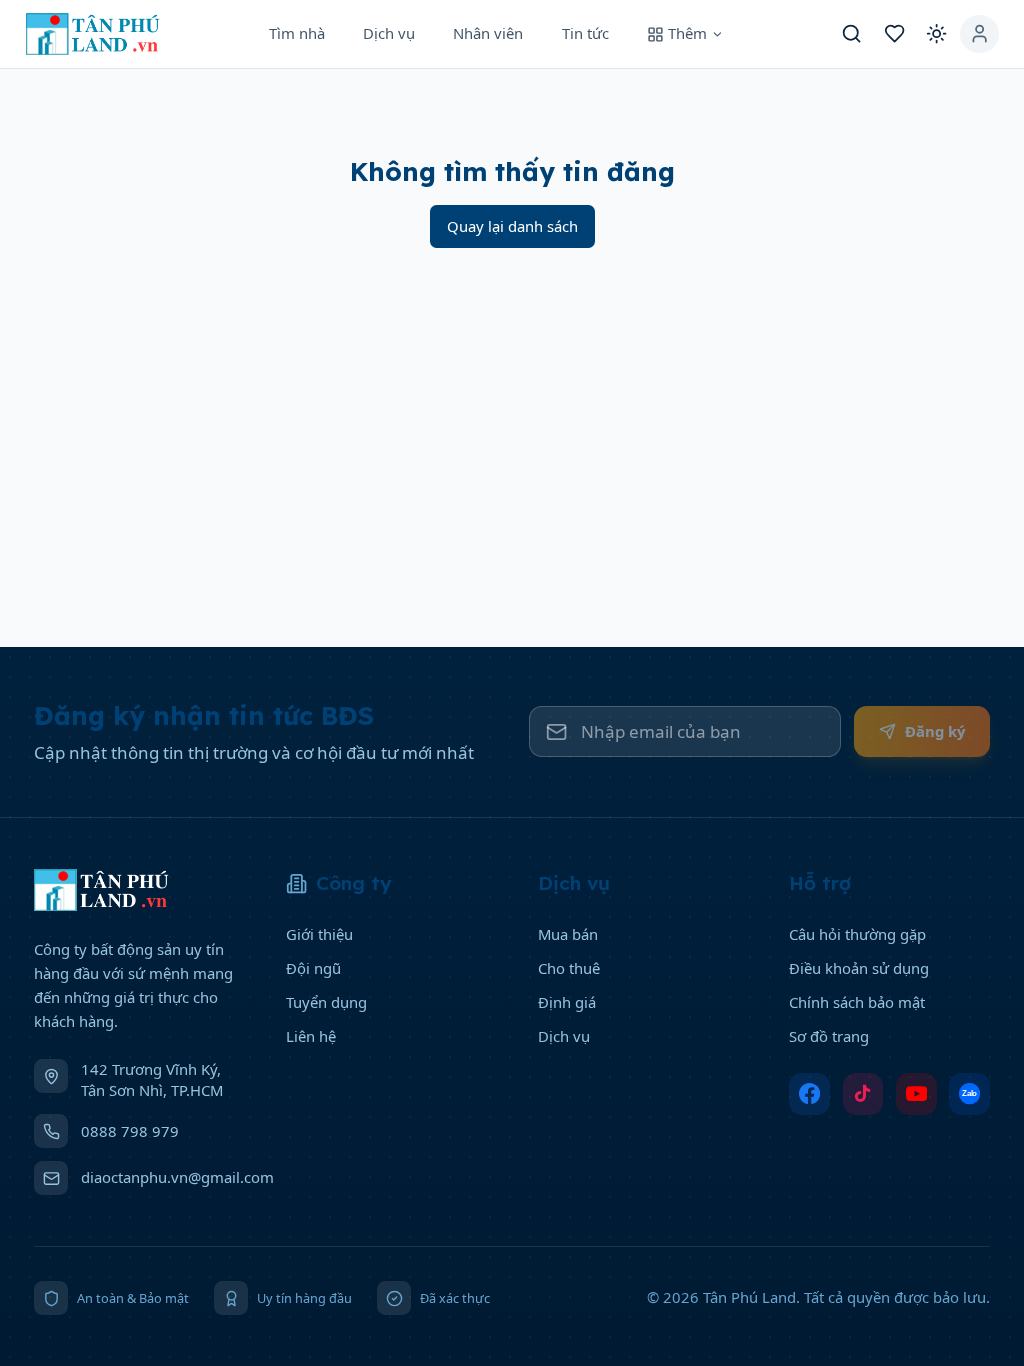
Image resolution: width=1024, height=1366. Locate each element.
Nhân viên (488, 33)
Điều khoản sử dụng (859, 968)
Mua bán (568, 934)
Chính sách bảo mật (857, 1002)
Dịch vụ (389, 33)
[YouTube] (916, 1094)
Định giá (567, 1002)
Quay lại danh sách (512, 226)
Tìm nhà (297, 33)
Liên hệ (311, 1036)
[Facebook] (809, 1094)
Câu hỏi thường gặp (857, 934)
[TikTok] (863, 1094)
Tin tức (585, 33)
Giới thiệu (319, 934)
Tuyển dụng (326, 1002)
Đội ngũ (313, 968)
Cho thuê (569, 968)
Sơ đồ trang (829, 1036)
